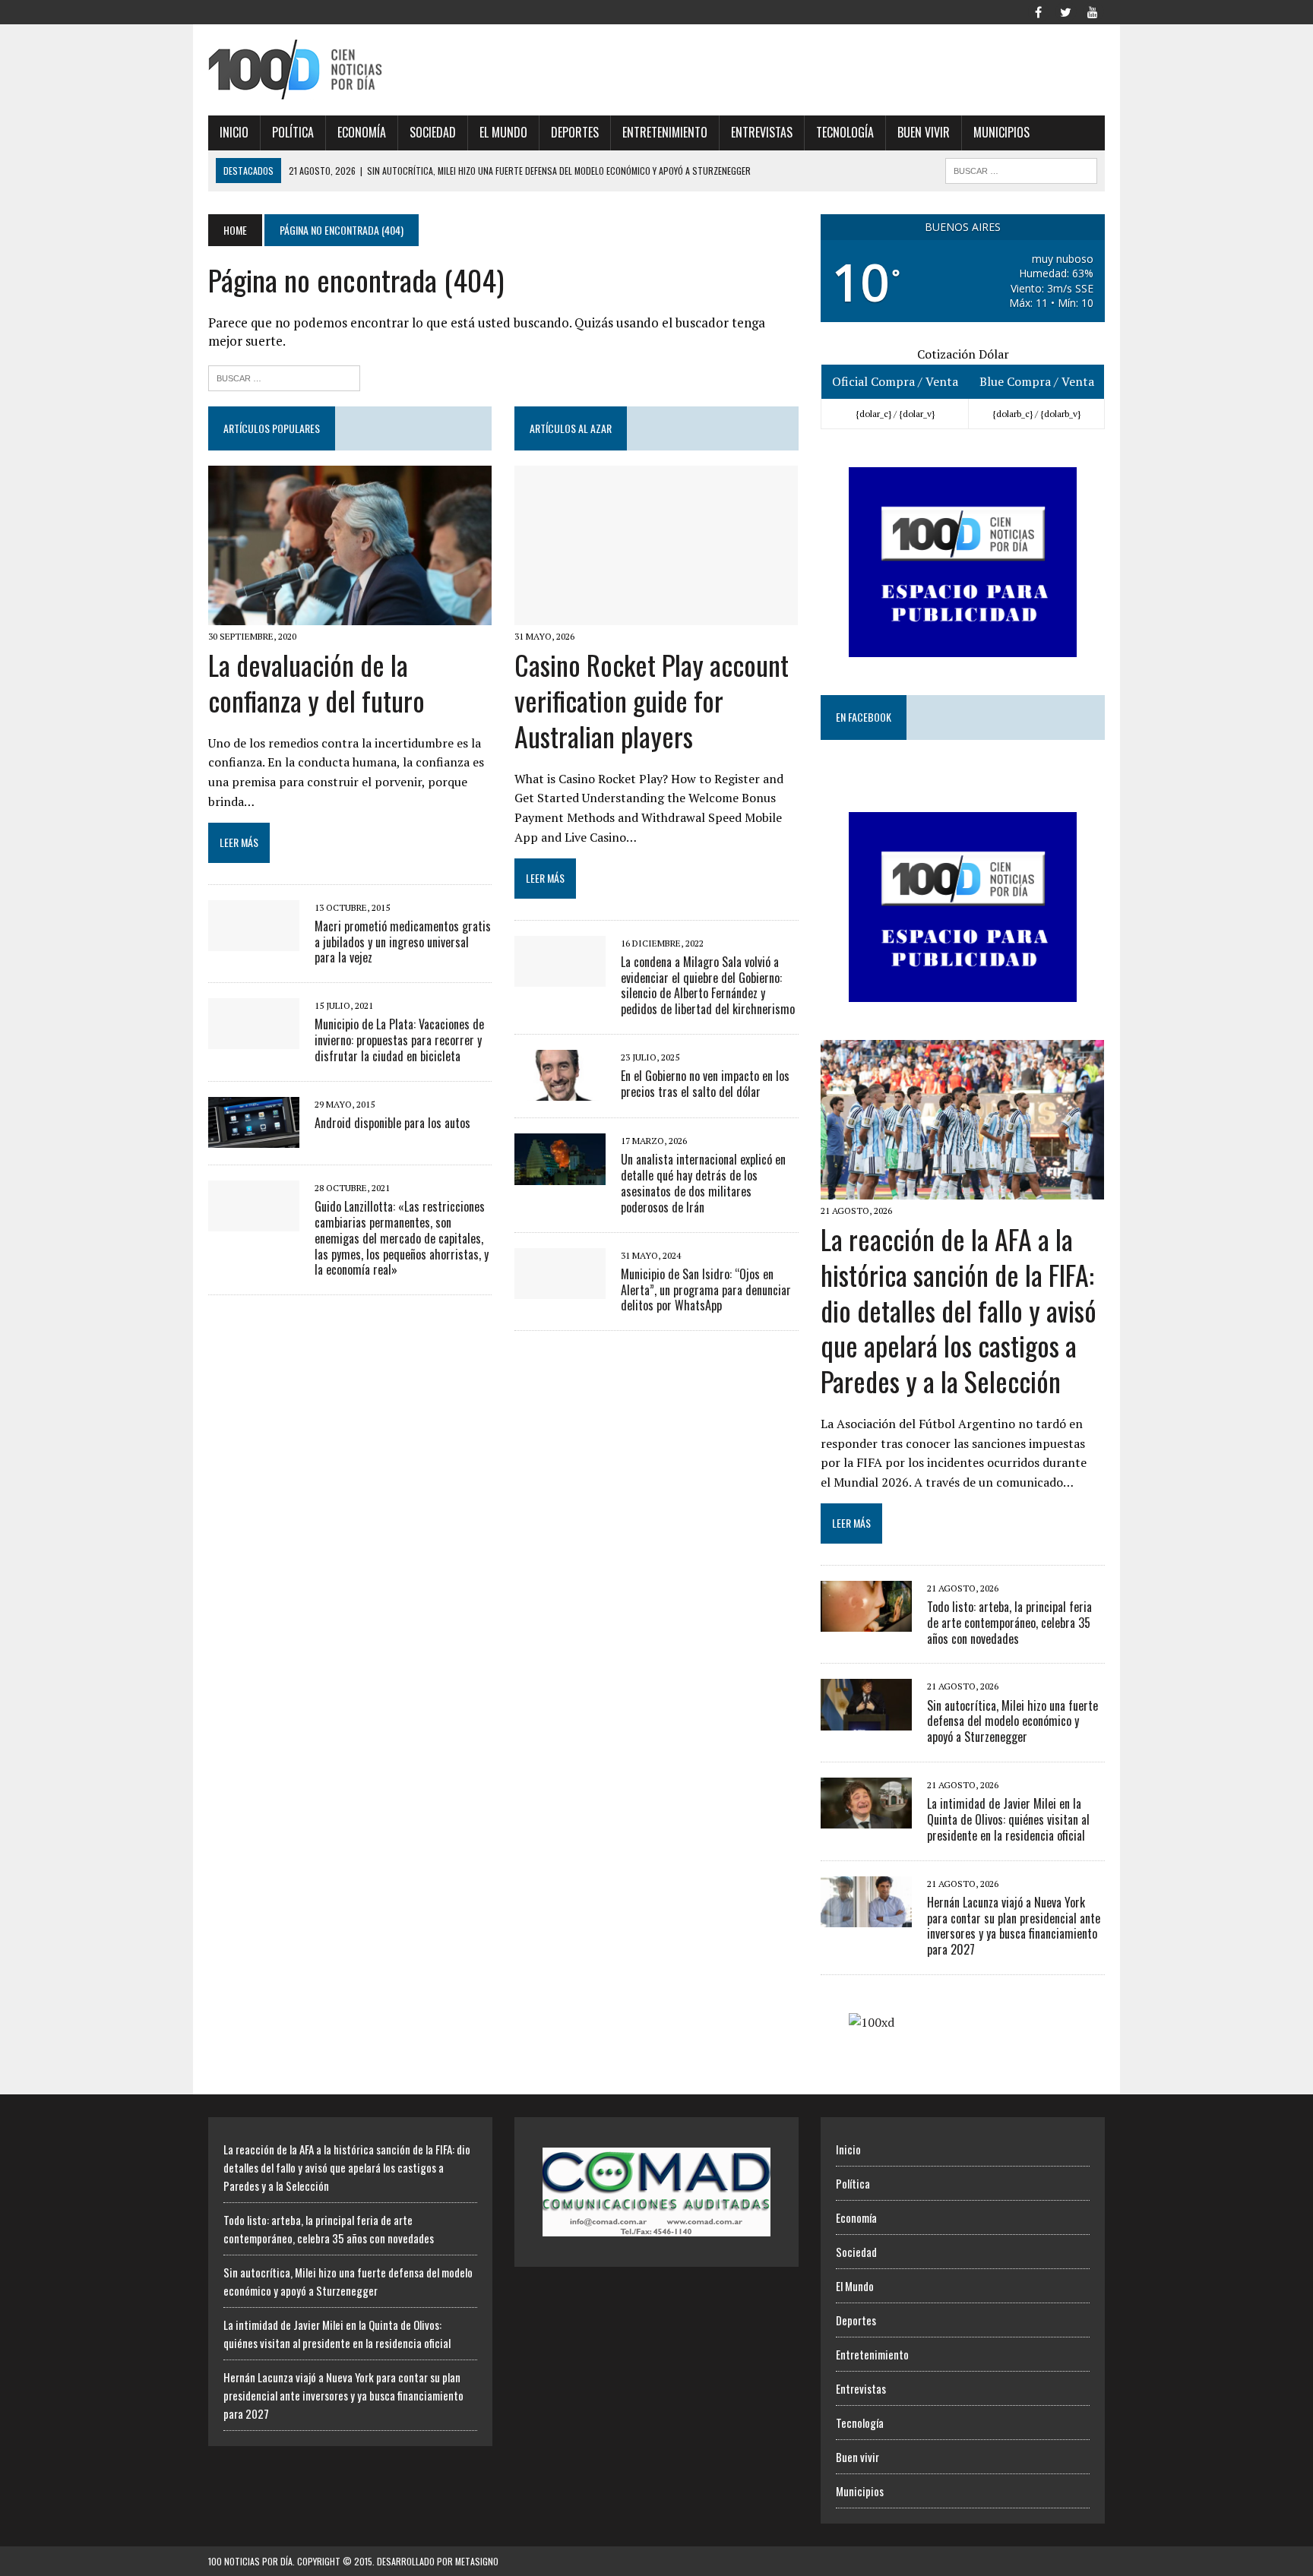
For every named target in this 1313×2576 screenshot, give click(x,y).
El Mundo (503, 132)
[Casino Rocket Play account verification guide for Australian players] (656, 615)
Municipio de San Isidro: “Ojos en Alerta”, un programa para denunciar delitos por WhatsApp (706, 1290)
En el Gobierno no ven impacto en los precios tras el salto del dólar (705, 1084)
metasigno (477, 2561)
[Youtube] (1093, 11)
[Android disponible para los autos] (254, 1137)
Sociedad (433, 132)
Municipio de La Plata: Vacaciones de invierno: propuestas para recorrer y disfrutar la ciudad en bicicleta (399, 1040)
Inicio (234, 132)
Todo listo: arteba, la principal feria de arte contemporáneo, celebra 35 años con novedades (1009, 1623)
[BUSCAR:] (1021, 169)
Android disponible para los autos (392, 1123)
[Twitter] (1065, 11)
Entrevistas (762, 132)
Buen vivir (924, 132)
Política (293, 132)
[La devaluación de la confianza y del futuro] (350, 615)
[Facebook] (1038, 11)
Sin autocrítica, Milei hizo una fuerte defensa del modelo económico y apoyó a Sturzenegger (1012, 1721)
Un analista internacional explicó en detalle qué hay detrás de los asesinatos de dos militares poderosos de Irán (703, 1183)
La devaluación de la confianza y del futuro (316, 682)
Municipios (1001, 132)
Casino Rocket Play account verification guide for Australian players (652, 700)
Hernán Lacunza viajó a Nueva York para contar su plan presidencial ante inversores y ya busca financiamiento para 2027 (1014, 1926)
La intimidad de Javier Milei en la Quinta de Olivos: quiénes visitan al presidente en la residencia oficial (1008, 1819)
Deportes (575, 132)
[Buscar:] (284, 376)
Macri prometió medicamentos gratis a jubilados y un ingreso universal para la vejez (403, 942)
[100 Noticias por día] (350, 70)
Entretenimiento (665, 132)
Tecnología (845, 132)
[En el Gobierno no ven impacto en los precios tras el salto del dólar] (560, 1091)
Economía (362, 132)
